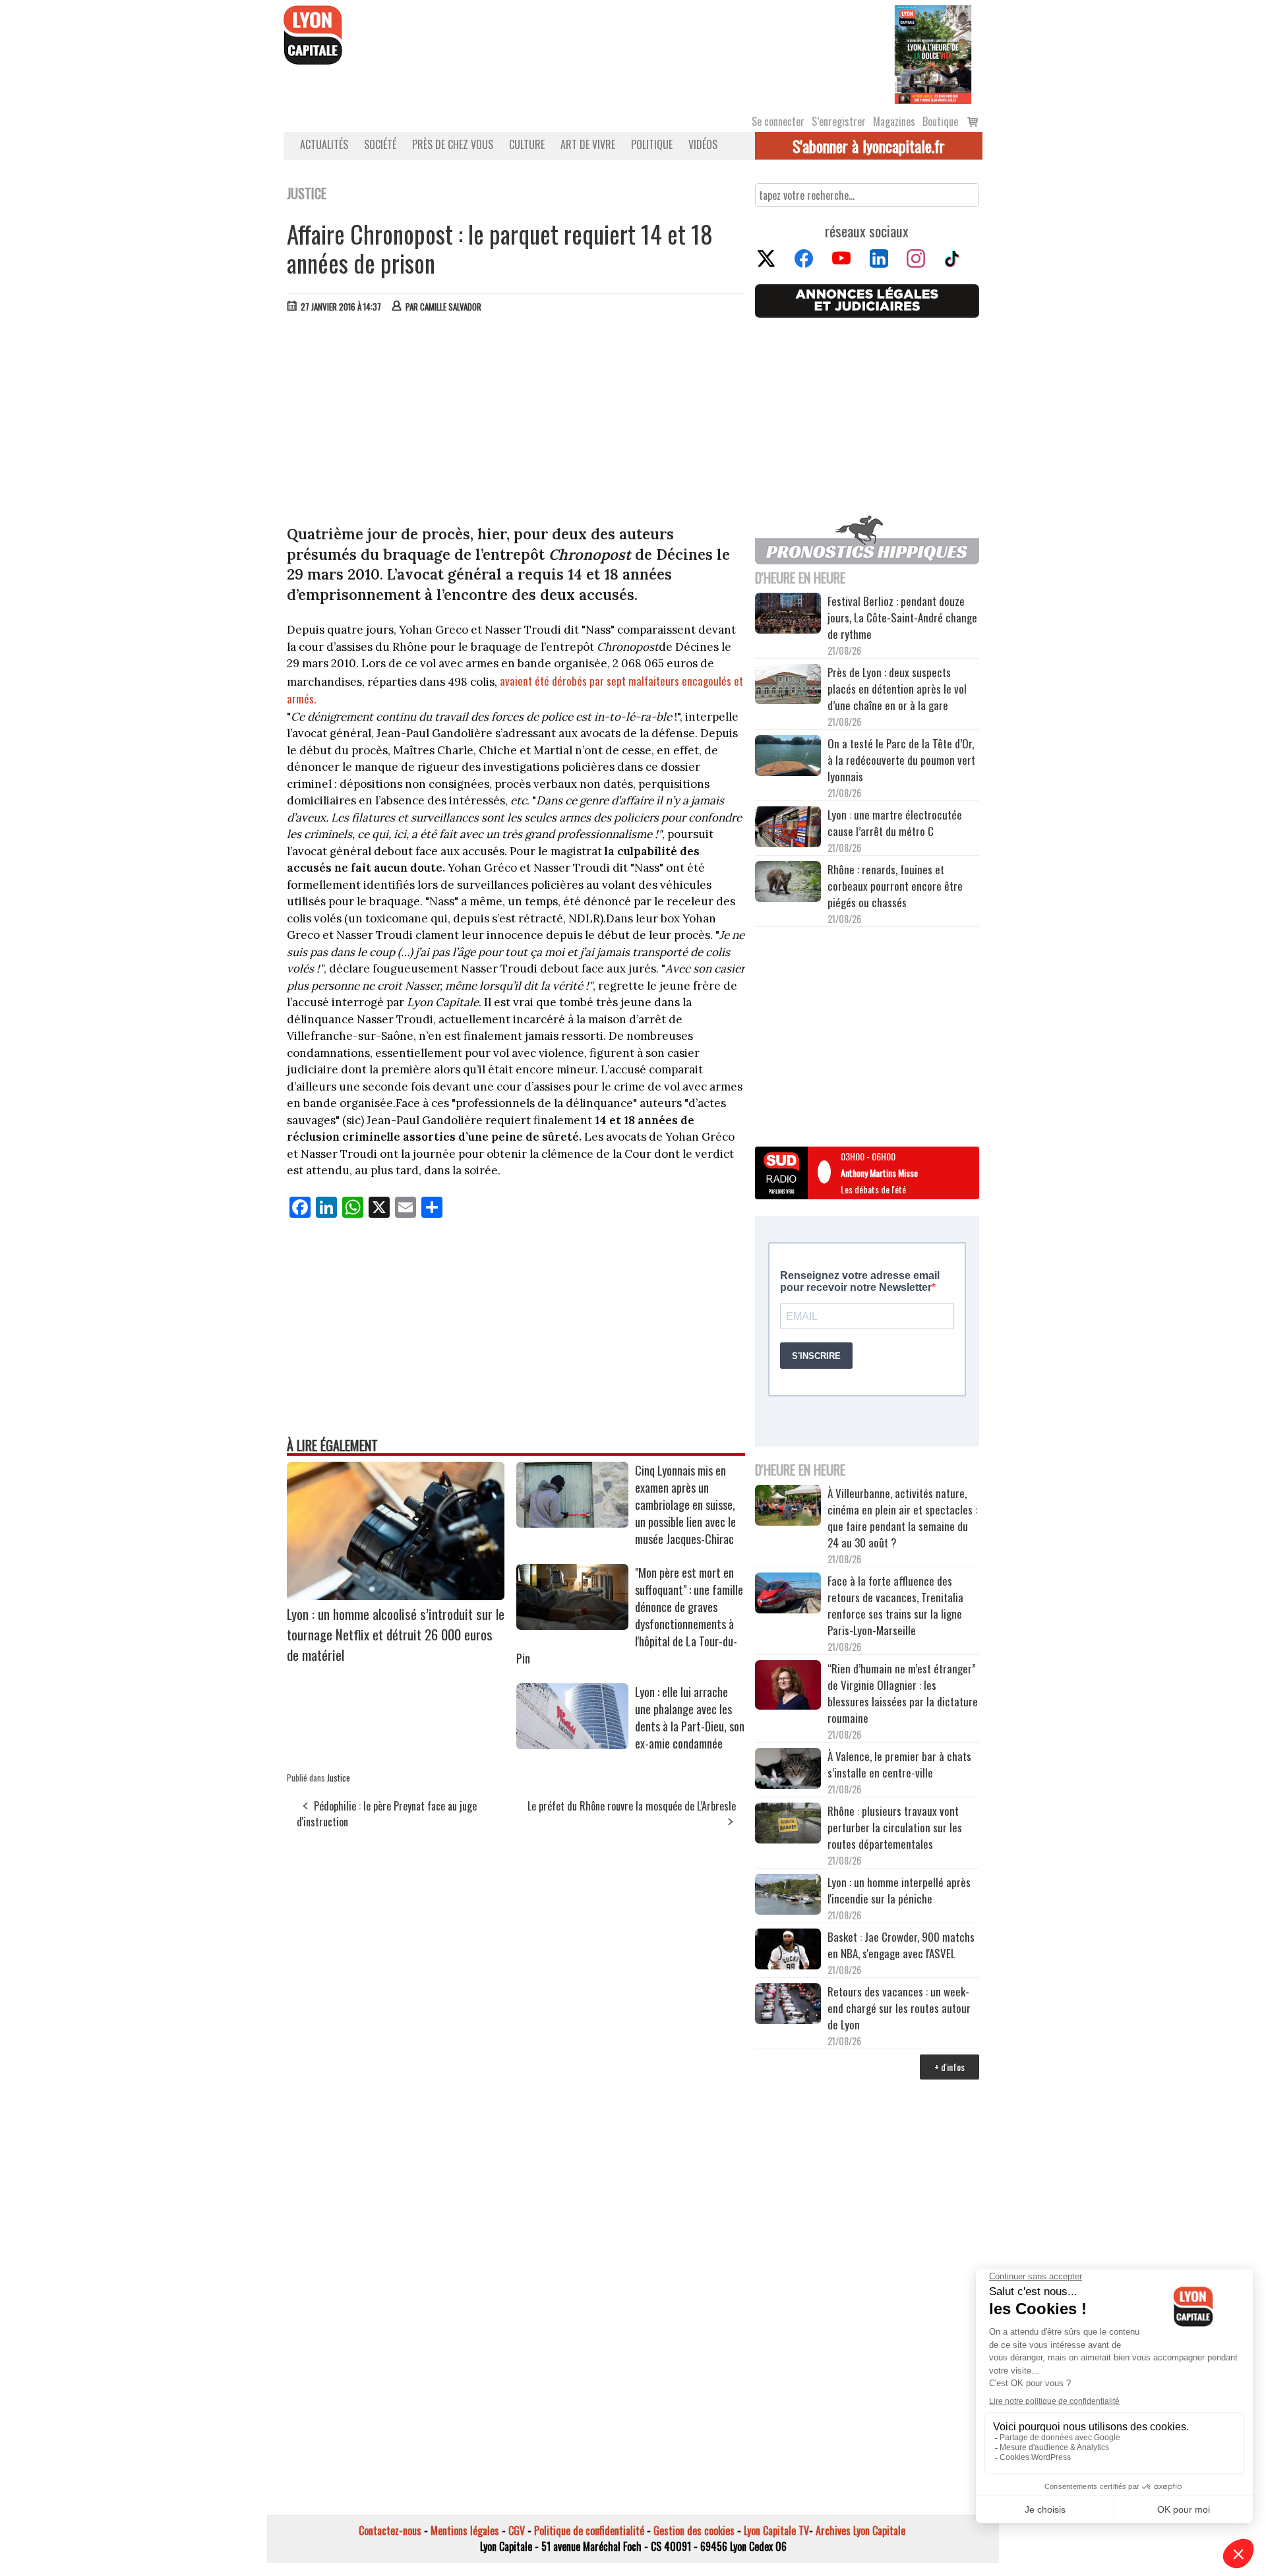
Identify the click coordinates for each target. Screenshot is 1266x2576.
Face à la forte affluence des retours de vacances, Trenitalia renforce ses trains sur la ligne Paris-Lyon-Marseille (895, 1605)
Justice (339, 1778)
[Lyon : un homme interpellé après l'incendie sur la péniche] (788, 1896)
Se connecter (778, 121)
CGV (517, 2531)
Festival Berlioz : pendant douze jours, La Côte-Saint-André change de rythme (902, 617)
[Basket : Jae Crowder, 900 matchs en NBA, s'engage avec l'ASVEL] (788, 1951)
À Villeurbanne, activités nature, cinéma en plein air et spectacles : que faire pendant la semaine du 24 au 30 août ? (902, 1518)
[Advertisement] (516, 422)
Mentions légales (465, 2531)
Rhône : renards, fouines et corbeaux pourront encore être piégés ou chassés (895, 886)
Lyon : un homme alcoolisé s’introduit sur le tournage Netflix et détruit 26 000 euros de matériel (396, 1634)
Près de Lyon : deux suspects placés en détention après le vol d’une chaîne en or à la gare (897, 689)
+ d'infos (950, 2067)
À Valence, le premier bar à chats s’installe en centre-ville (899, 1764)
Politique (652, 144)
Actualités (324, 144)
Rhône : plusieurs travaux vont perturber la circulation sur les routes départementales (895, 1827)
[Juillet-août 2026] (933, 53)
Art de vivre (588, 144)
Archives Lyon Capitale (860, 2531)
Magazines (894, 121)
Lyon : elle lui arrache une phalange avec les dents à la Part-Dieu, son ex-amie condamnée (690, 1718)
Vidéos (703, 144)
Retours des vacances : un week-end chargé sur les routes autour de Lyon (899, 2008)
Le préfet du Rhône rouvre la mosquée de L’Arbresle (632, 1806)
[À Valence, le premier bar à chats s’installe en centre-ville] (788, 1770)
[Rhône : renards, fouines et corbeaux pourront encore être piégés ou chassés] (788, 884)
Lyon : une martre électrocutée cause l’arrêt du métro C (895, 823)
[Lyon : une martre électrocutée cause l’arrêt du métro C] (788, 829)
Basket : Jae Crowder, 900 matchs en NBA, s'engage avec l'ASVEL (901, 1945)
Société (380, 144)
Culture (527, 144)
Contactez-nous (390, 2531)
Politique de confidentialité (589, 2531)
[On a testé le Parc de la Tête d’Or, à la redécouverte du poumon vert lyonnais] (788, 758)
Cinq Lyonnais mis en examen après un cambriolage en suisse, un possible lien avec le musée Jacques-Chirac (685, 1505)
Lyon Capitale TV (776, 2531)
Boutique (940, 121)
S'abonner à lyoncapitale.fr (869, 146)
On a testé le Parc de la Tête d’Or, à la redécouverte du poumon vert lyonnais (901, 760)
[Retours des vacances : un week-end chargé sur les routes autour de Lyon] (788, 2006)
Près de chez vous (453, 144)
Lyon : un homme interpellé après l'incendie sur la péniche (899, 1890)
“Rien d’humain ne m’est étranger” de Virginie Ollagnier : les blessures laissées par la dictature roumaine (903, 1693)
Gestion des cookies (694, 2531)
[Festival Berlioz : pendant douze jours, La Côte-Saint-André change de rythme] (788, 615)
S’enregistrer (839, 121)
